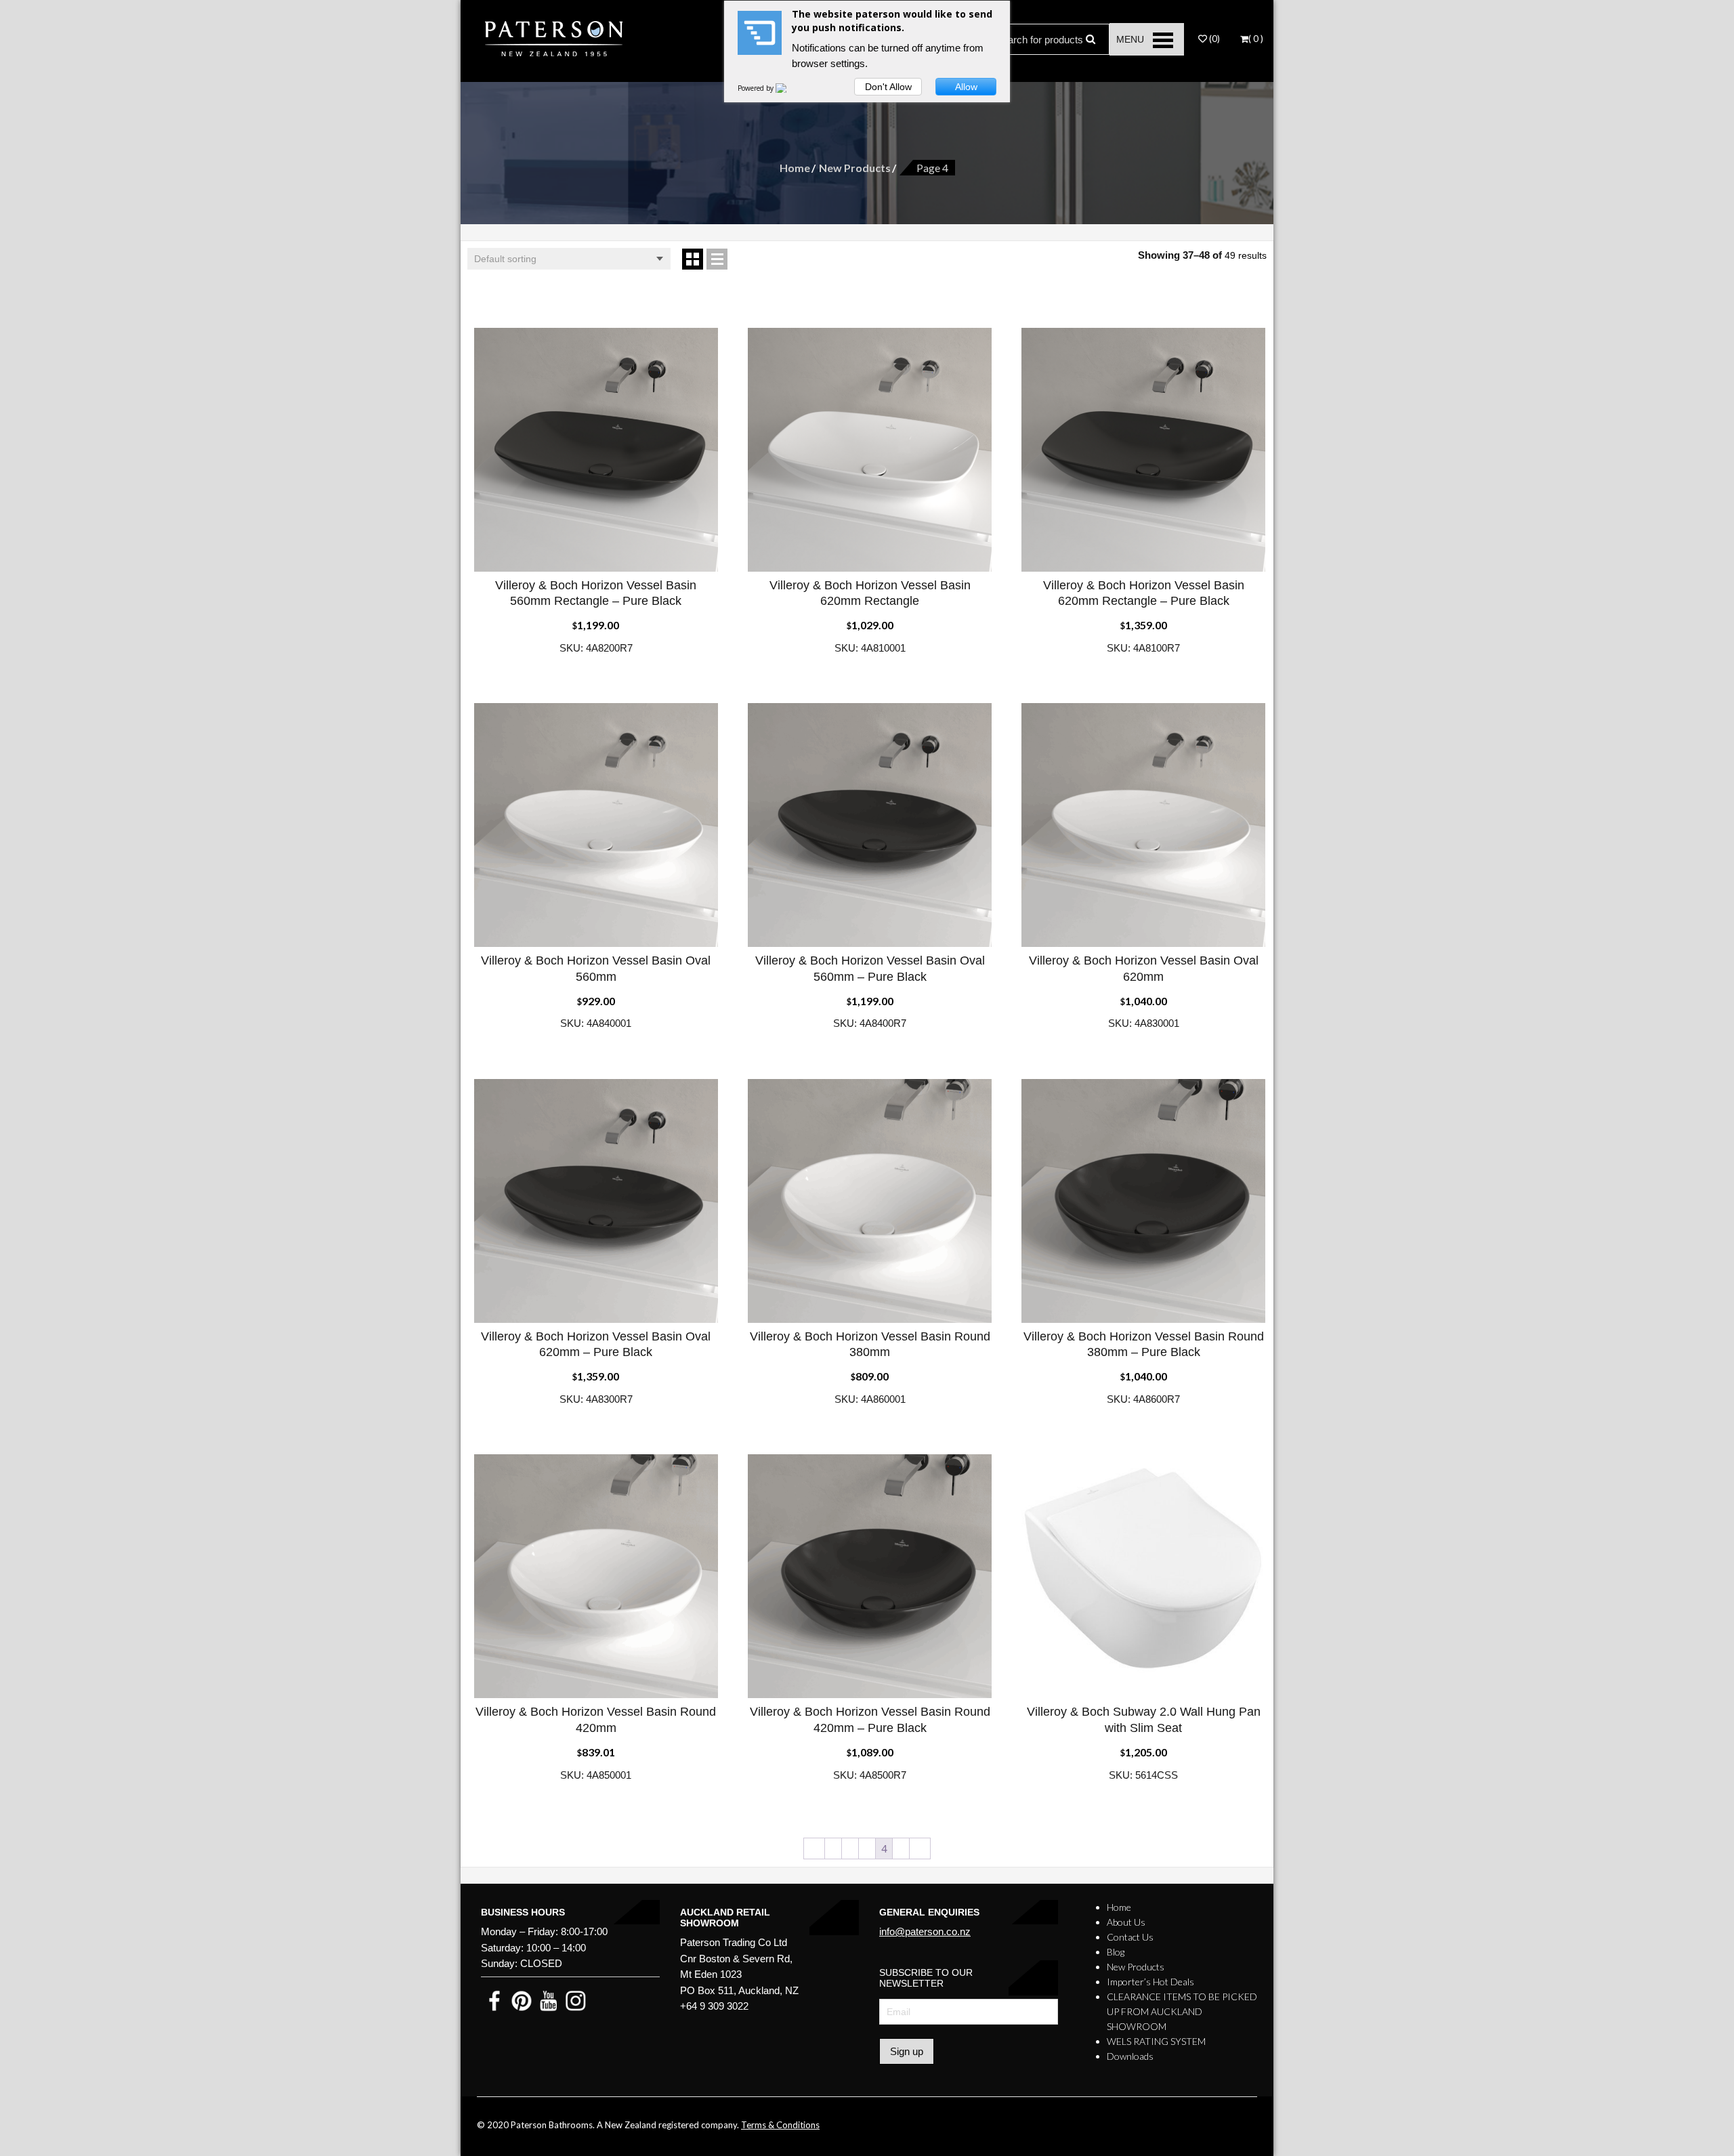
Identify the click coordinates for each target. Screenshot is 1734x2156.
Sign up (907, 2051)
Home (795, 168)
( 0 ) (1256, 39)
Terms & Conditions (780, 2125)
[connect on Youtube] (549, 2000)
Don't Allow (888, 87)
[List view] (717, 259)
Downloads (1130, 2056)
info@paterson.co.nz (925, 1931)
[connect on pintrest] (522, 2000)
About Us (1126, 1922)
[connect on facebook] (494, 2000)
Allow (966, 87)
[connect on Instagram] (576, 2000)
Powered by (757, 88)
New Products (855, 168)
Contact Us (1130, 1937)
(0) (1213, 39)
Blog (1116, 1952)
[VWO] (789, 88)
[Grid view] (693, 259)
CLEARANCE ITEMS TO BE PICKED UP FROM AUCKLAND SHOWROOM (1182, 2011)
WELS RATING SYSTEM (1156, 2041)
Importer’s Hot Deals (1150, 1982)
